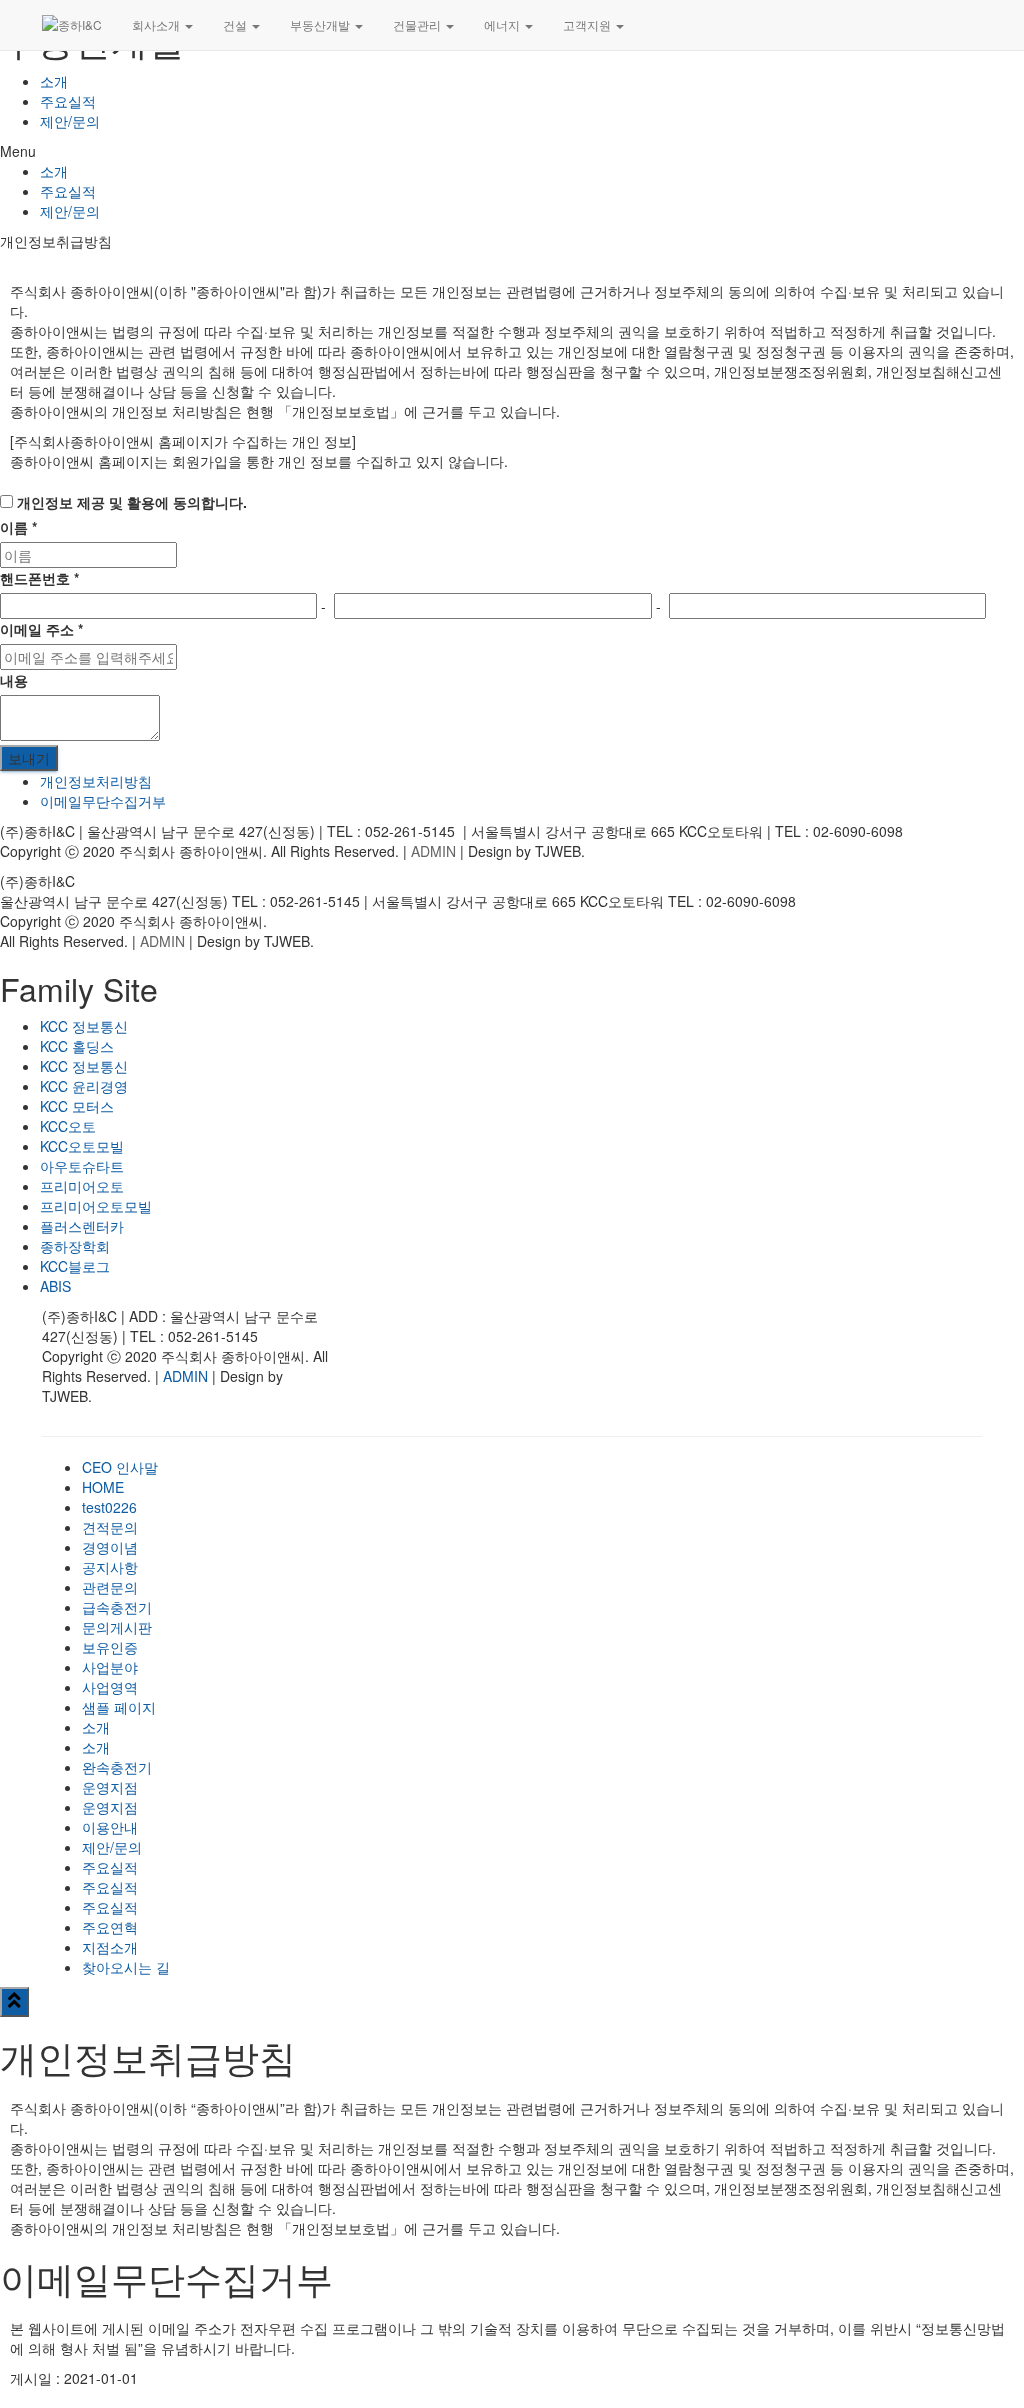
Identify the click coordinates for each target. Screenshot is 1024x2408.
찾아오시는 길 (126, 1967)
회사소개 (157, 24)
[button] (512, 151)
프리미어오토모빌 (96, 1206)
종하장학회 (75, 1246)
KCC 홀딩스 (77, 1046)
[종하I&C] (72, 25)
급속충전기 (117, 1607)
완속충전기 (117, 1767)
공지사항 (110, 1567)
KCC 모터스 (77, 1106)
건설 (236, 24)
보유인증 (110, 1647)
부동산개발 (321, 24)
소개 (54, 81)
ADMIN (433, 851)
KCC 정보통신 (84, 1026)
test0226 (109, 1507)
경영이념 (110, 1547)
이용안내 (110, 1827)
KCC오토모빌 (82, 1146)
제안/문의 (70, 121)
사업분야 (110, 1667)
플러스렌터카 (82, 1226)
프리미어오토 (82, 1186)
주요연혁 (110, 1927)
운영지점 (110, 1787)
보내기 (29, 758)
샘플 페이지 (119, 1707)
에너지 (503, 24)
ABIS (55, 1286)
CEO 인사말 (120, 1467)
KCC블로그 (75, 1266)
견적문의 (110, 1527)
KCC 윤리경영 (84, 1086)
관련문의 (110, 1587)
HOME (103, 1487)
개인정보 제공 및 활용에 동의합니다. (130, 502)
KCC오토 (68, 1126)
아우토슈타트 (82, 1166)
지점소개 (110, 1947)
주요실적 (68, 101)
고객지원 (588, 24)
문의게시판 (117, 1627)
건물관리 (418, 24)
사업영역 (110, 1687)
